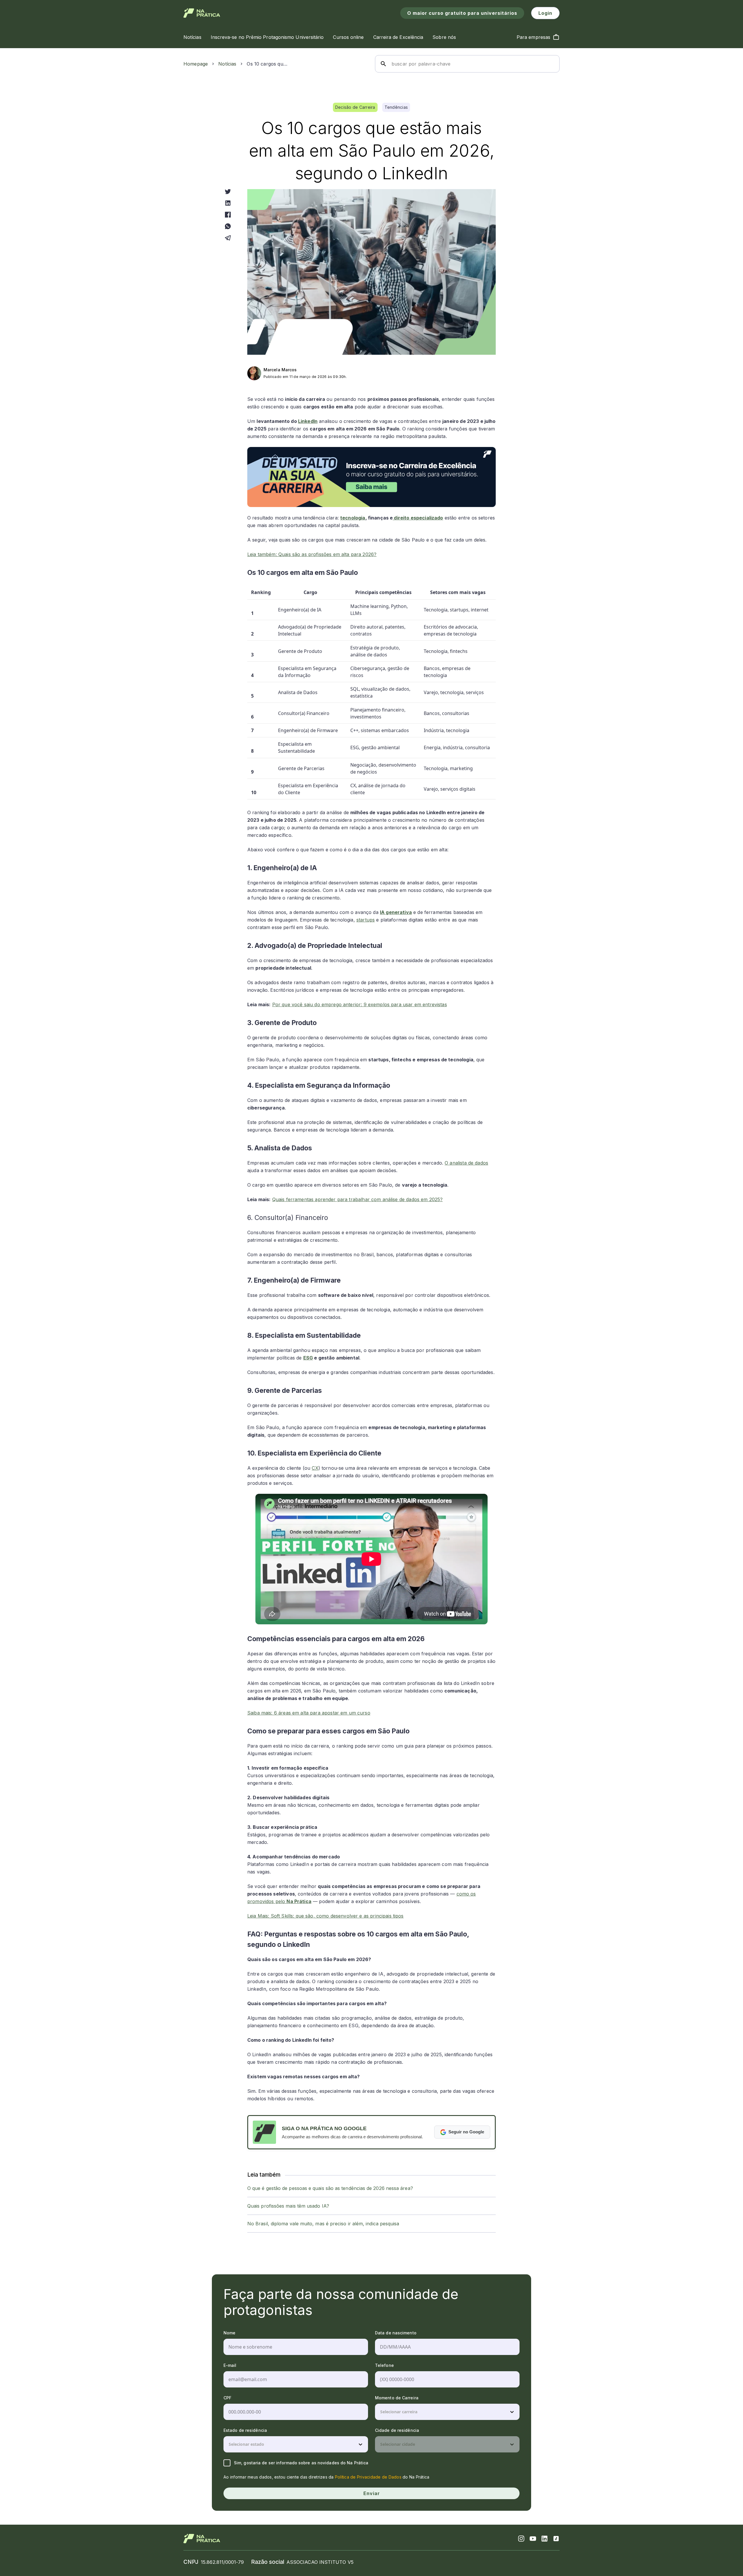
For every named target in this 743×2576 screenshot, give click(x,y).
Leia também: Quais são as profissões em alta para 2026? (312, 554)
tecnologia (353, 518)
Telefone (384, 2365)
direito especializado (418, 518)
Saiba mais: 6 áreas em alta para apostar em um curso (309, 1713)
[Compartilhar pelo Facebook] (228, 215)
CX (315, 1468)
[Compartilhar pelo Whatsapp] (228, 226)
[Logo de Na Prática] (202, 13)
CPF (227, 2398)
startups (366, 920)
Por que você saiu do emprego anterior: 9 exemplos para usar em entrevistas (360, 1004)
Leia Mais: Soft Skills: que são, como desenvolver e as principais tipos (325, 1916)
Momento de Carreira (397, 2398)
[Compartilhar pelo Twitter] (228, 191)
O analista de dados (466, 1163)
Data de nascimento (396, 2333)
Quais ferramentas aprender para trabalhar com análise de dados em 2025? (358, 1199)
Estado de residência (245, 2430)
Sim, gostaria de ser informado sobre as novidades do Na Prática (301, 2463)
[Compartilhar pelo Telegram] (228, 238)
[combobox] (381, 2412)
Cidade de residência (397, 2430)
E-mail (230, 2365)
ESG (308, 1358)
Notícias (227, 64)
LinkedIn (308, 421)
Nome (229, 2333)
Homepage (196, 64)
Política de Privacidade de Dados (368, 2477)
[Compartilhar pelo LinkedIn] (228, 203)
